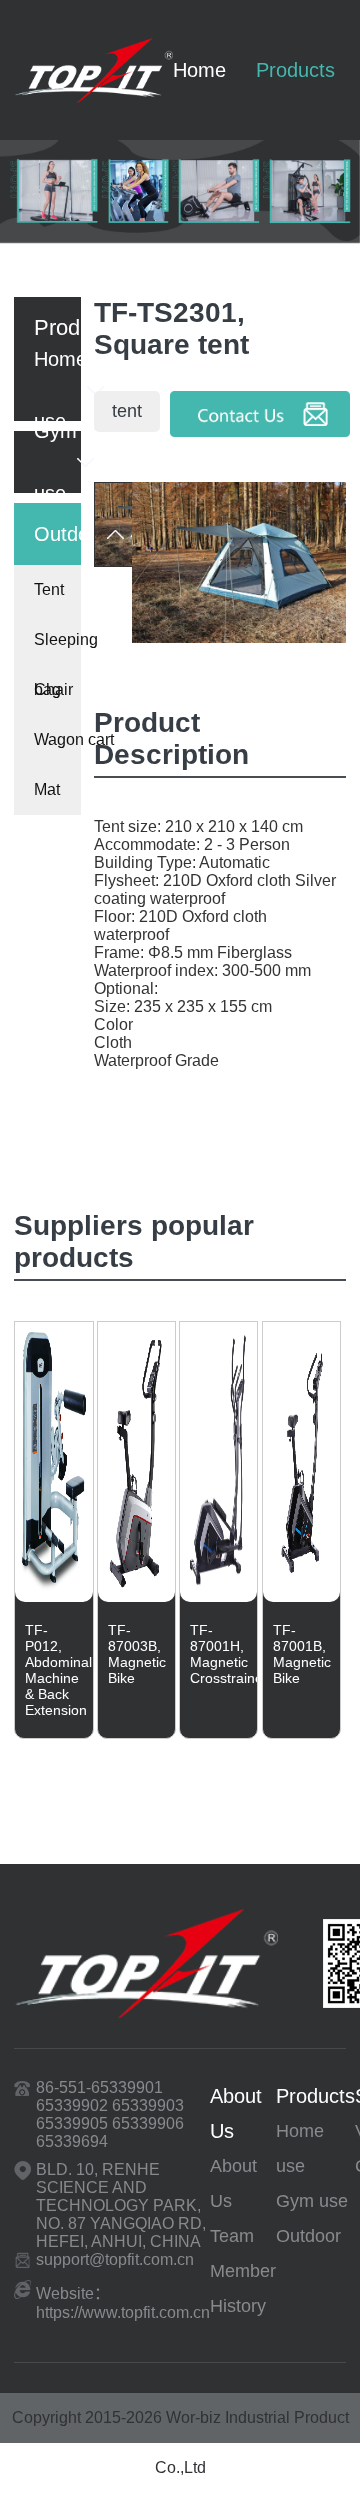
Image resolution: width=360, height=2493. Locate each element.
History (238, 2306)
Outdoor (308, 2236)
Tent (49, 589)
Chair (53, 689)
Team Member (243, 2253)
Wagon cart (57, 739)
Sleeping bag (57, 648)
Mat (47, 789)
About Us (236, 2113)
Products (295, 70)
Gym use (312, 2201)
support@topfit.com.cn (115, 2259)
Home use (300, 2148)
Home (199, 70)
